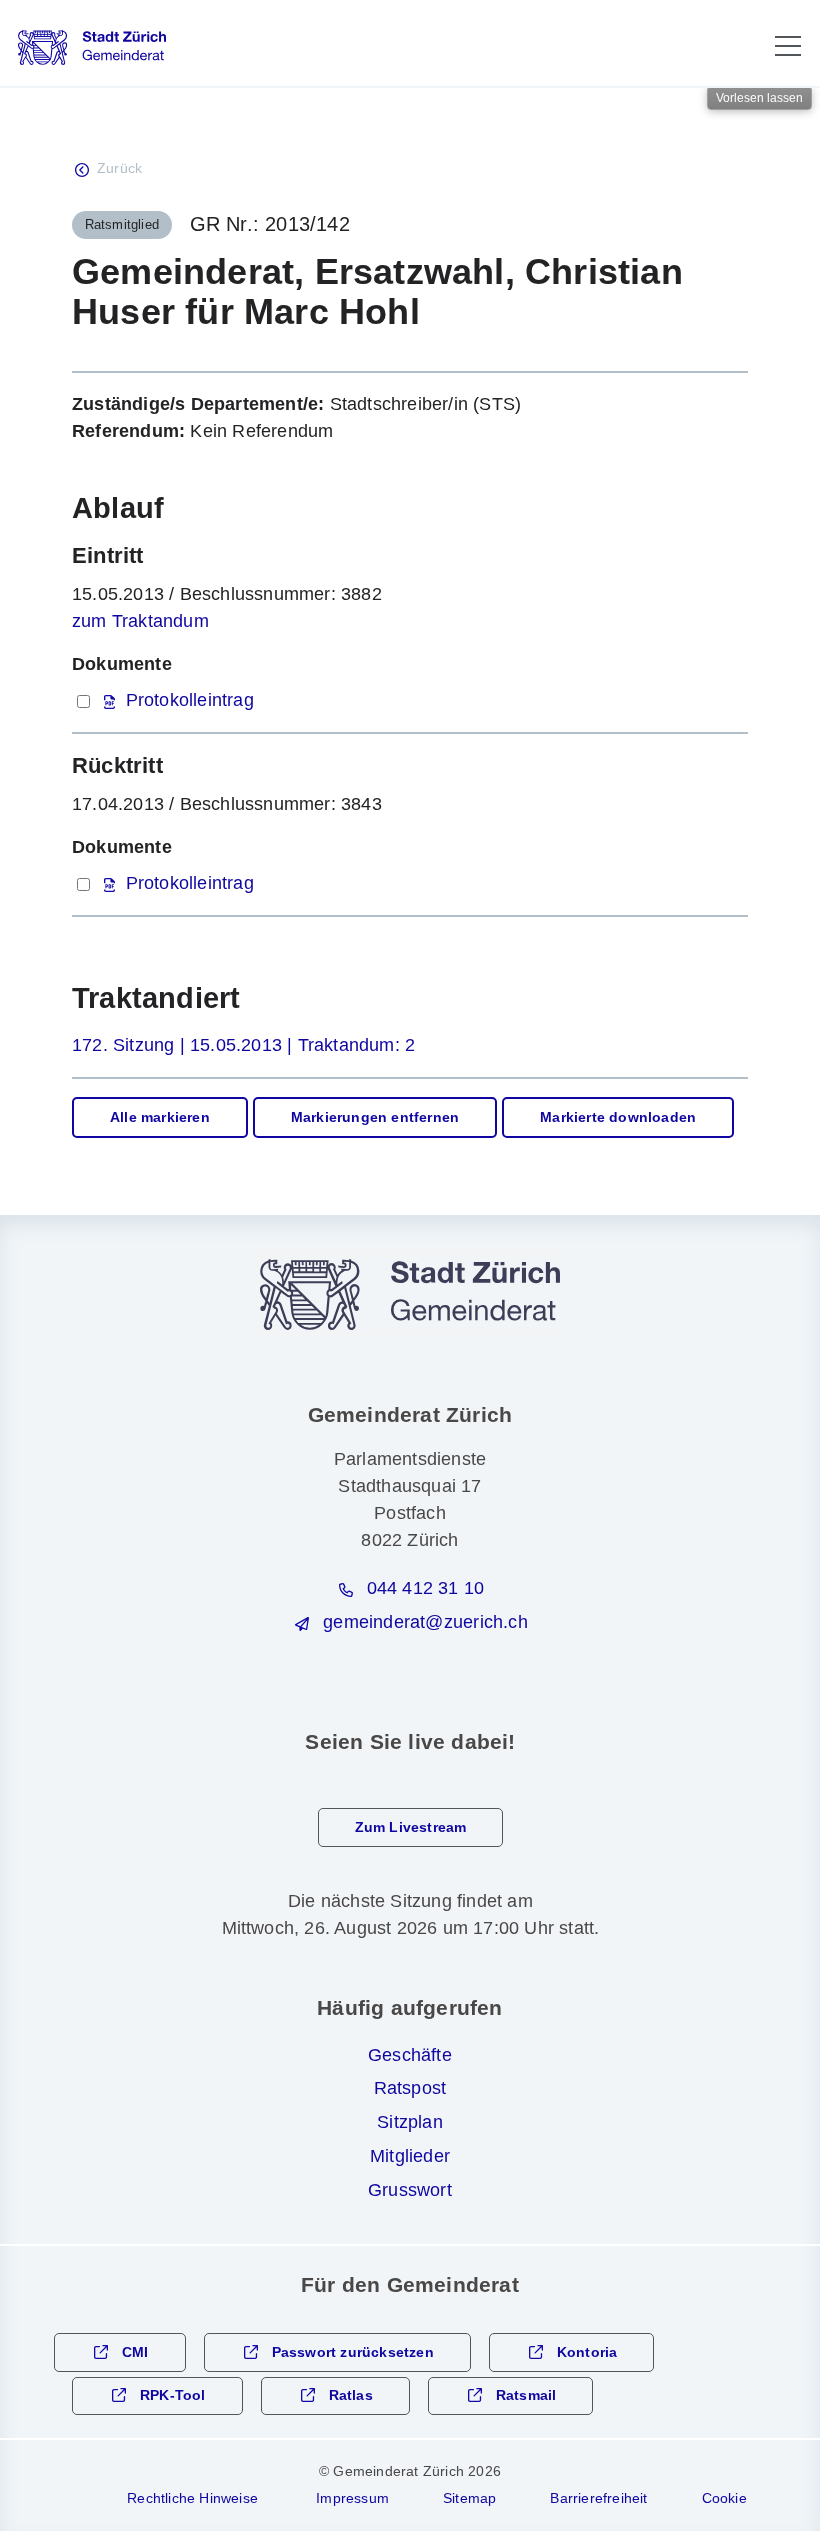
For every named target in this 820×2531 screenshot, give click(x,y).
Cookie (724, 2498)
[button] (788, 46)
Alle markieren (160, 1117)
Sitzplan (410, 2122)
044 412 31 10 (426, 1588)
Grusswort (410, 2190)
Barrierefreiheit (598, 2498)
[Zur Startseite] (92, 47)
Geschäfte (410, 2055)
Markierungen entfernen (375, 1117)
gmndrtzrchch (425, 1622)
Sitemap (469, 2498)
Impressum (352, 2498)
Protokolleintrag (190, 700)
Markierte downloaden (618, 1117)
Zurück (119, 168)
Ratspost (410, 2088)
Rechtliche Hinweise (192, 2498)
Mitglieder (410, 2156)
